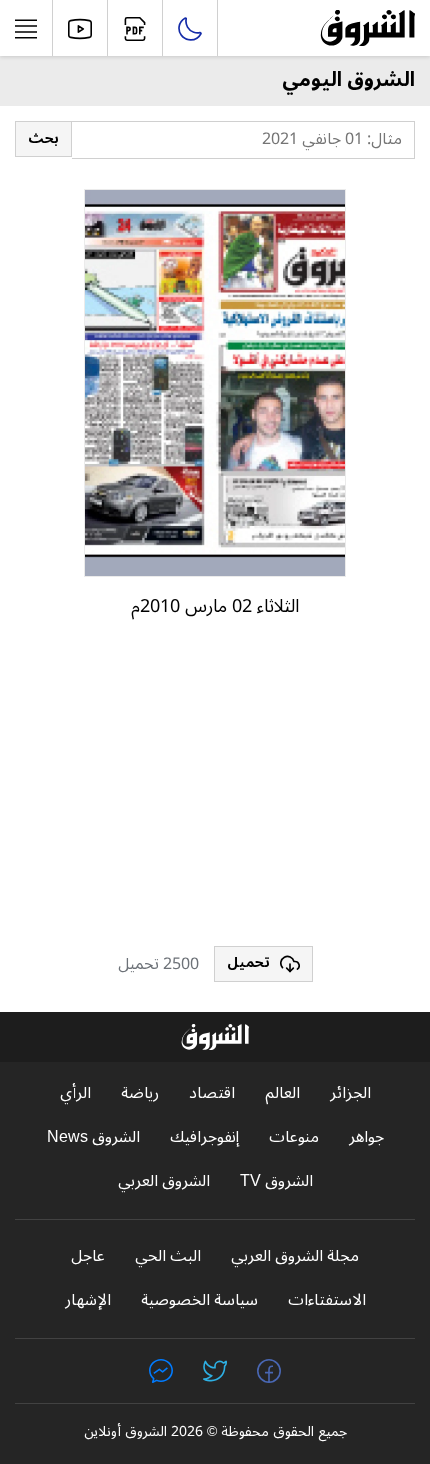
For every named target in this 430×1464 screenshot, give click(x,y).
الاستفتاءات (327, 1300)
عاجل (88, 1256)
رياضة (140, 1093)
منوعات (294, 1137)
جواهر (366, 1137)
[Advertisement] (215, 791)
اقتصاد (212, 1093)
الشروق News (93, 1137)
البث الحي (168, 1256)
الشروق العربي (164, 1181)
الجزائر (350, 1093)
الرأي (75, 1093)
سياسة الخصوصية (199, 1300)
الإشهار (88, 1300)
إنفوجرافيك (204, 1137)
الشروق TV (276, 1181)
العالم (282, 1093)
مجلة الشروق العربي (295, 1256)
